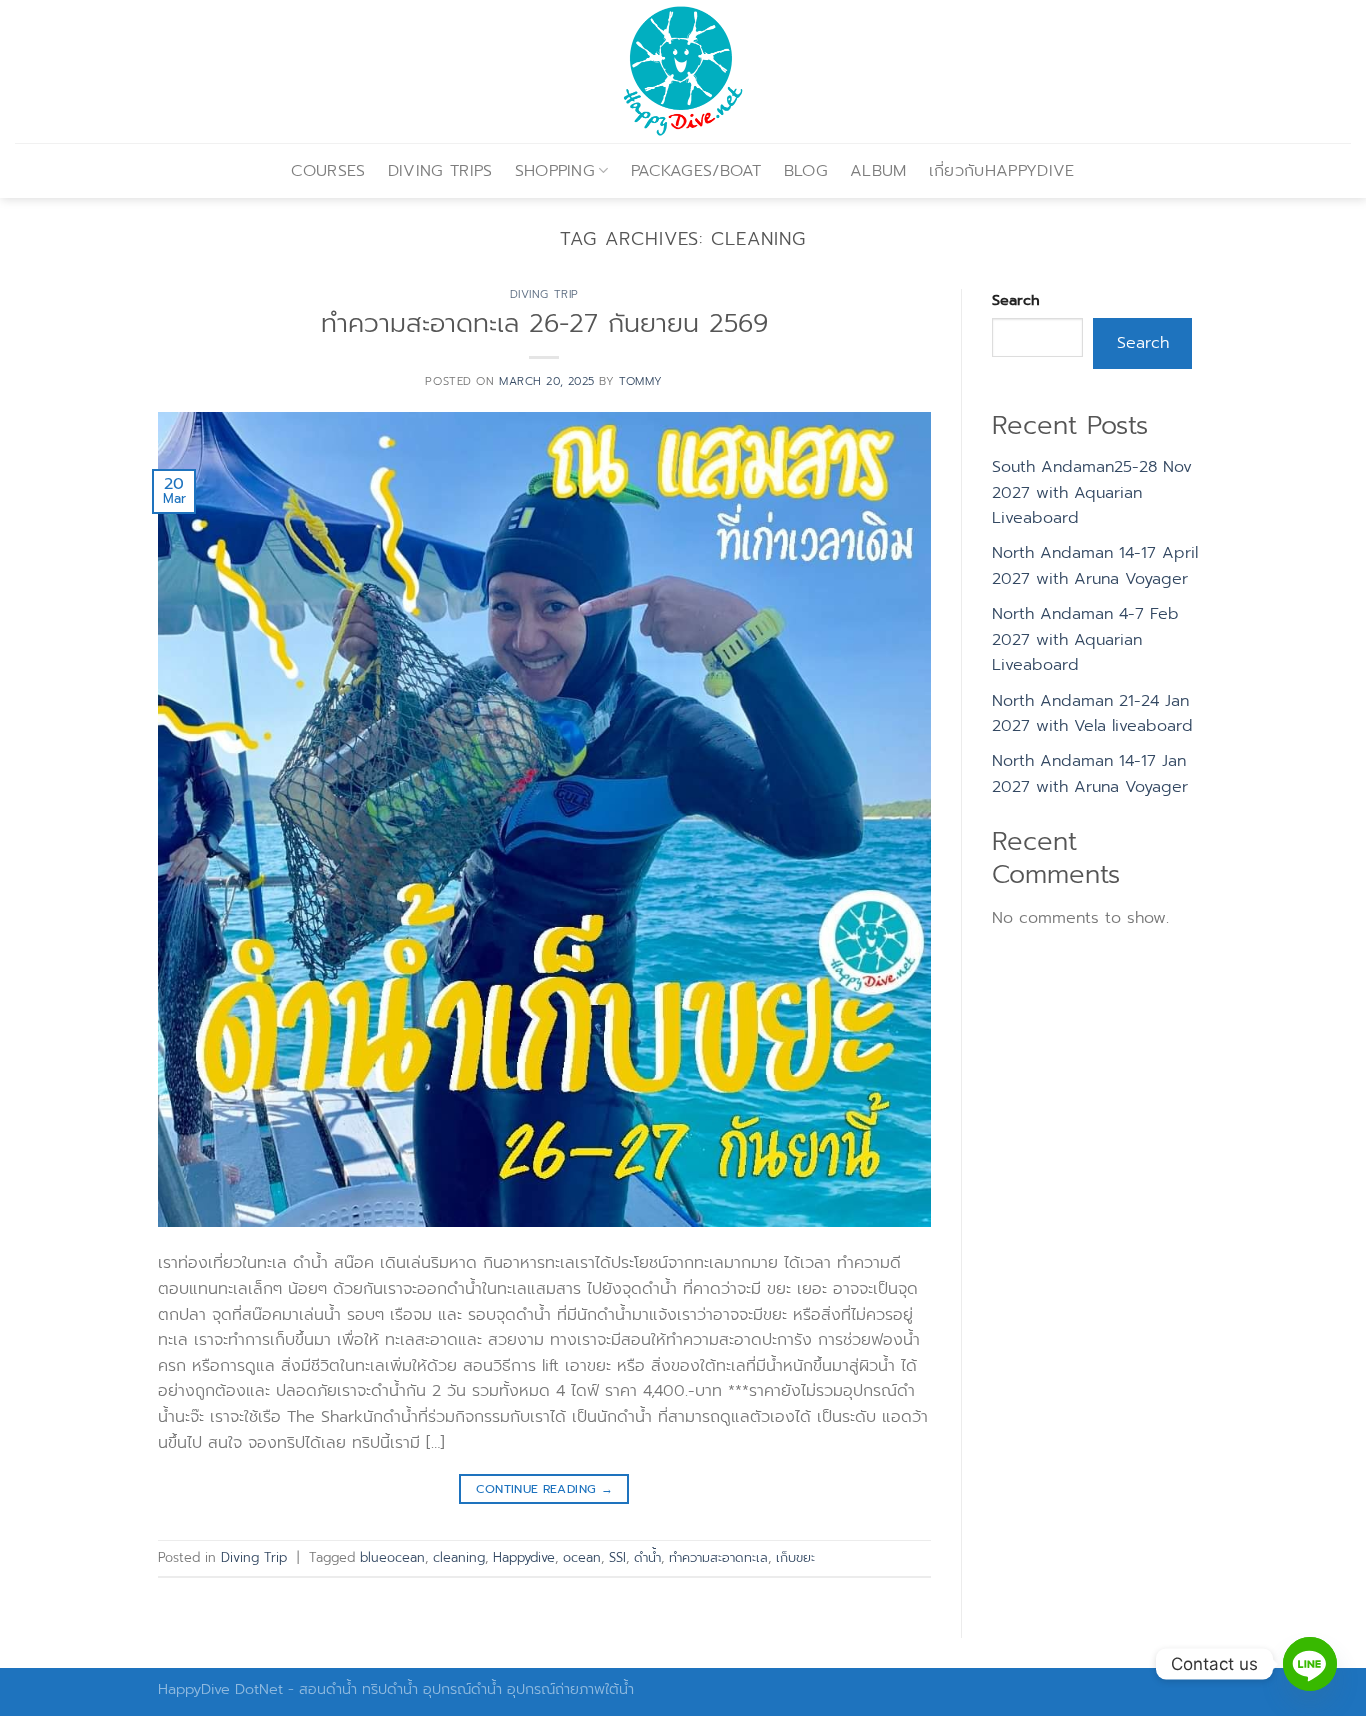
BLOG (806, 171)
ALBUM (878, 171)
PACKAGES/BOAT (696, 171)
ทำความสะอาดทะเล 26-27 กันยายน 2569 (544, 323)
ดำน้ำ (647, 1557)
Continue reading (545, 1489)
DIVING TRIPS (440, 171)
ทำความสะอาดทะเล (718, 1557)
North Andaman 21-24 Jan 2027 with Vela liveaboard (1092, 714)
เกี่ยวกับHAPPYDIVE (1002, 171)
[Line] (1310, 1664)
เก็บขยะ (795, 1557)
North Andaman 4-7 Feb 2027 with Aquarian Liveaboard (1085, 639)
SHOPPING (555, 171)
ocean (582, 1557)
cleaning (459, 1557)
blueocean (392, 1557)
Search (1016, 300)
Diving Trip (544, 294)
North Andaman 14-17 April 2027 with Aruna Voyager (1095, 566)
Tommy (641, 381)
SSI (617, 1557)
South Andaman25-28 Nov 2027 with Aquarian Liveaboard (1092, 492)
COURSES (328, 171)
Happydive (524, 1557)
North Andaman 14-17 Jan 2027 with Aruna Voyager (1090, 774)
